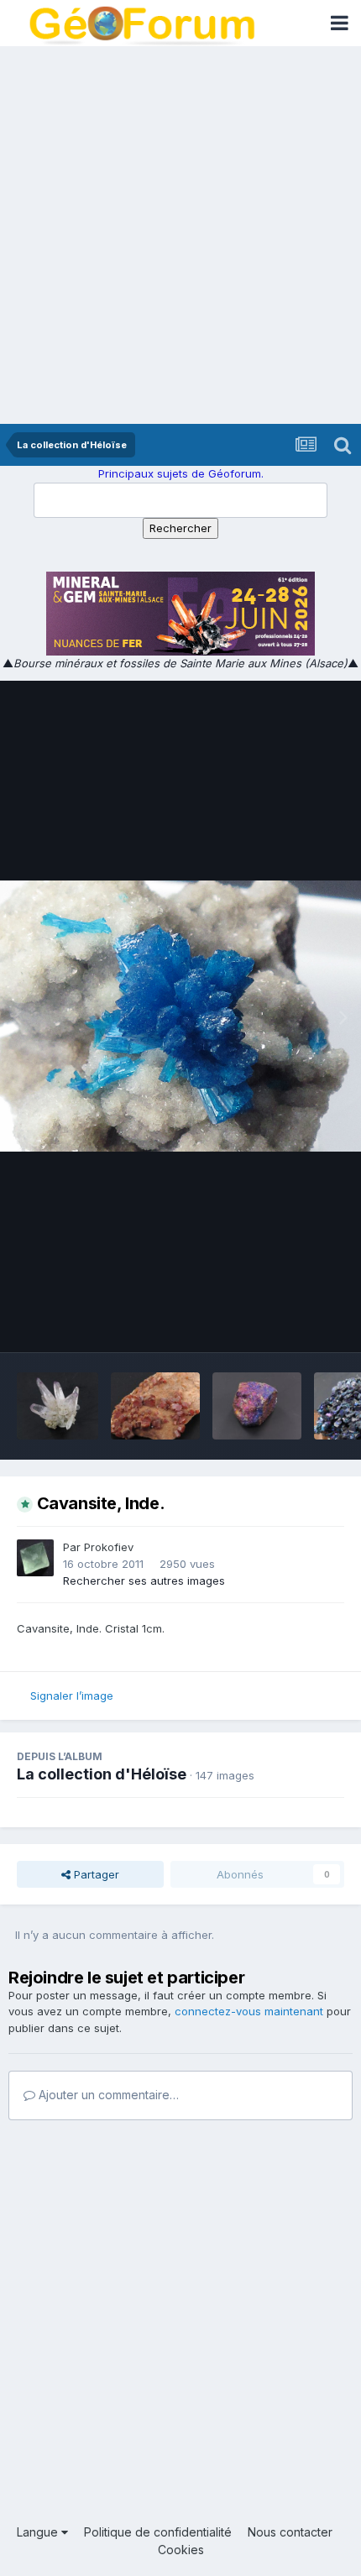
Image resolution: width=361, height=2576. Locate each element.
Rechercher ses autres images (144, 1581)
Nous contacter (290, 2532)
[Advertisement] (180, 235)
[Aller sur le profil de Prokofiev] (35, 1558)
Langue (39, 2532)
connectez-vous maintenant (249, 2011)
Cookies (181, 2550)
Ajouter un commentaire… (107, 2095)
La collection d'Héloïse (102, 1774)
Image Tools (291, 1321)
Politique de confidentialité (158, 2532)
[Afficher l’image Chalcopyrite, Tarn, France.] (257, 1406)
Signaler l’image (72, 1696)
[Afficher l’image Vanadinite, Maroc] (155, 1406)
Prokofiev (109, 1547)
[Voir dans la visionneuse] (180, 1016)
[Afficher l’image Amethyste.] (58, 1406)
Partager (95, 1874)
